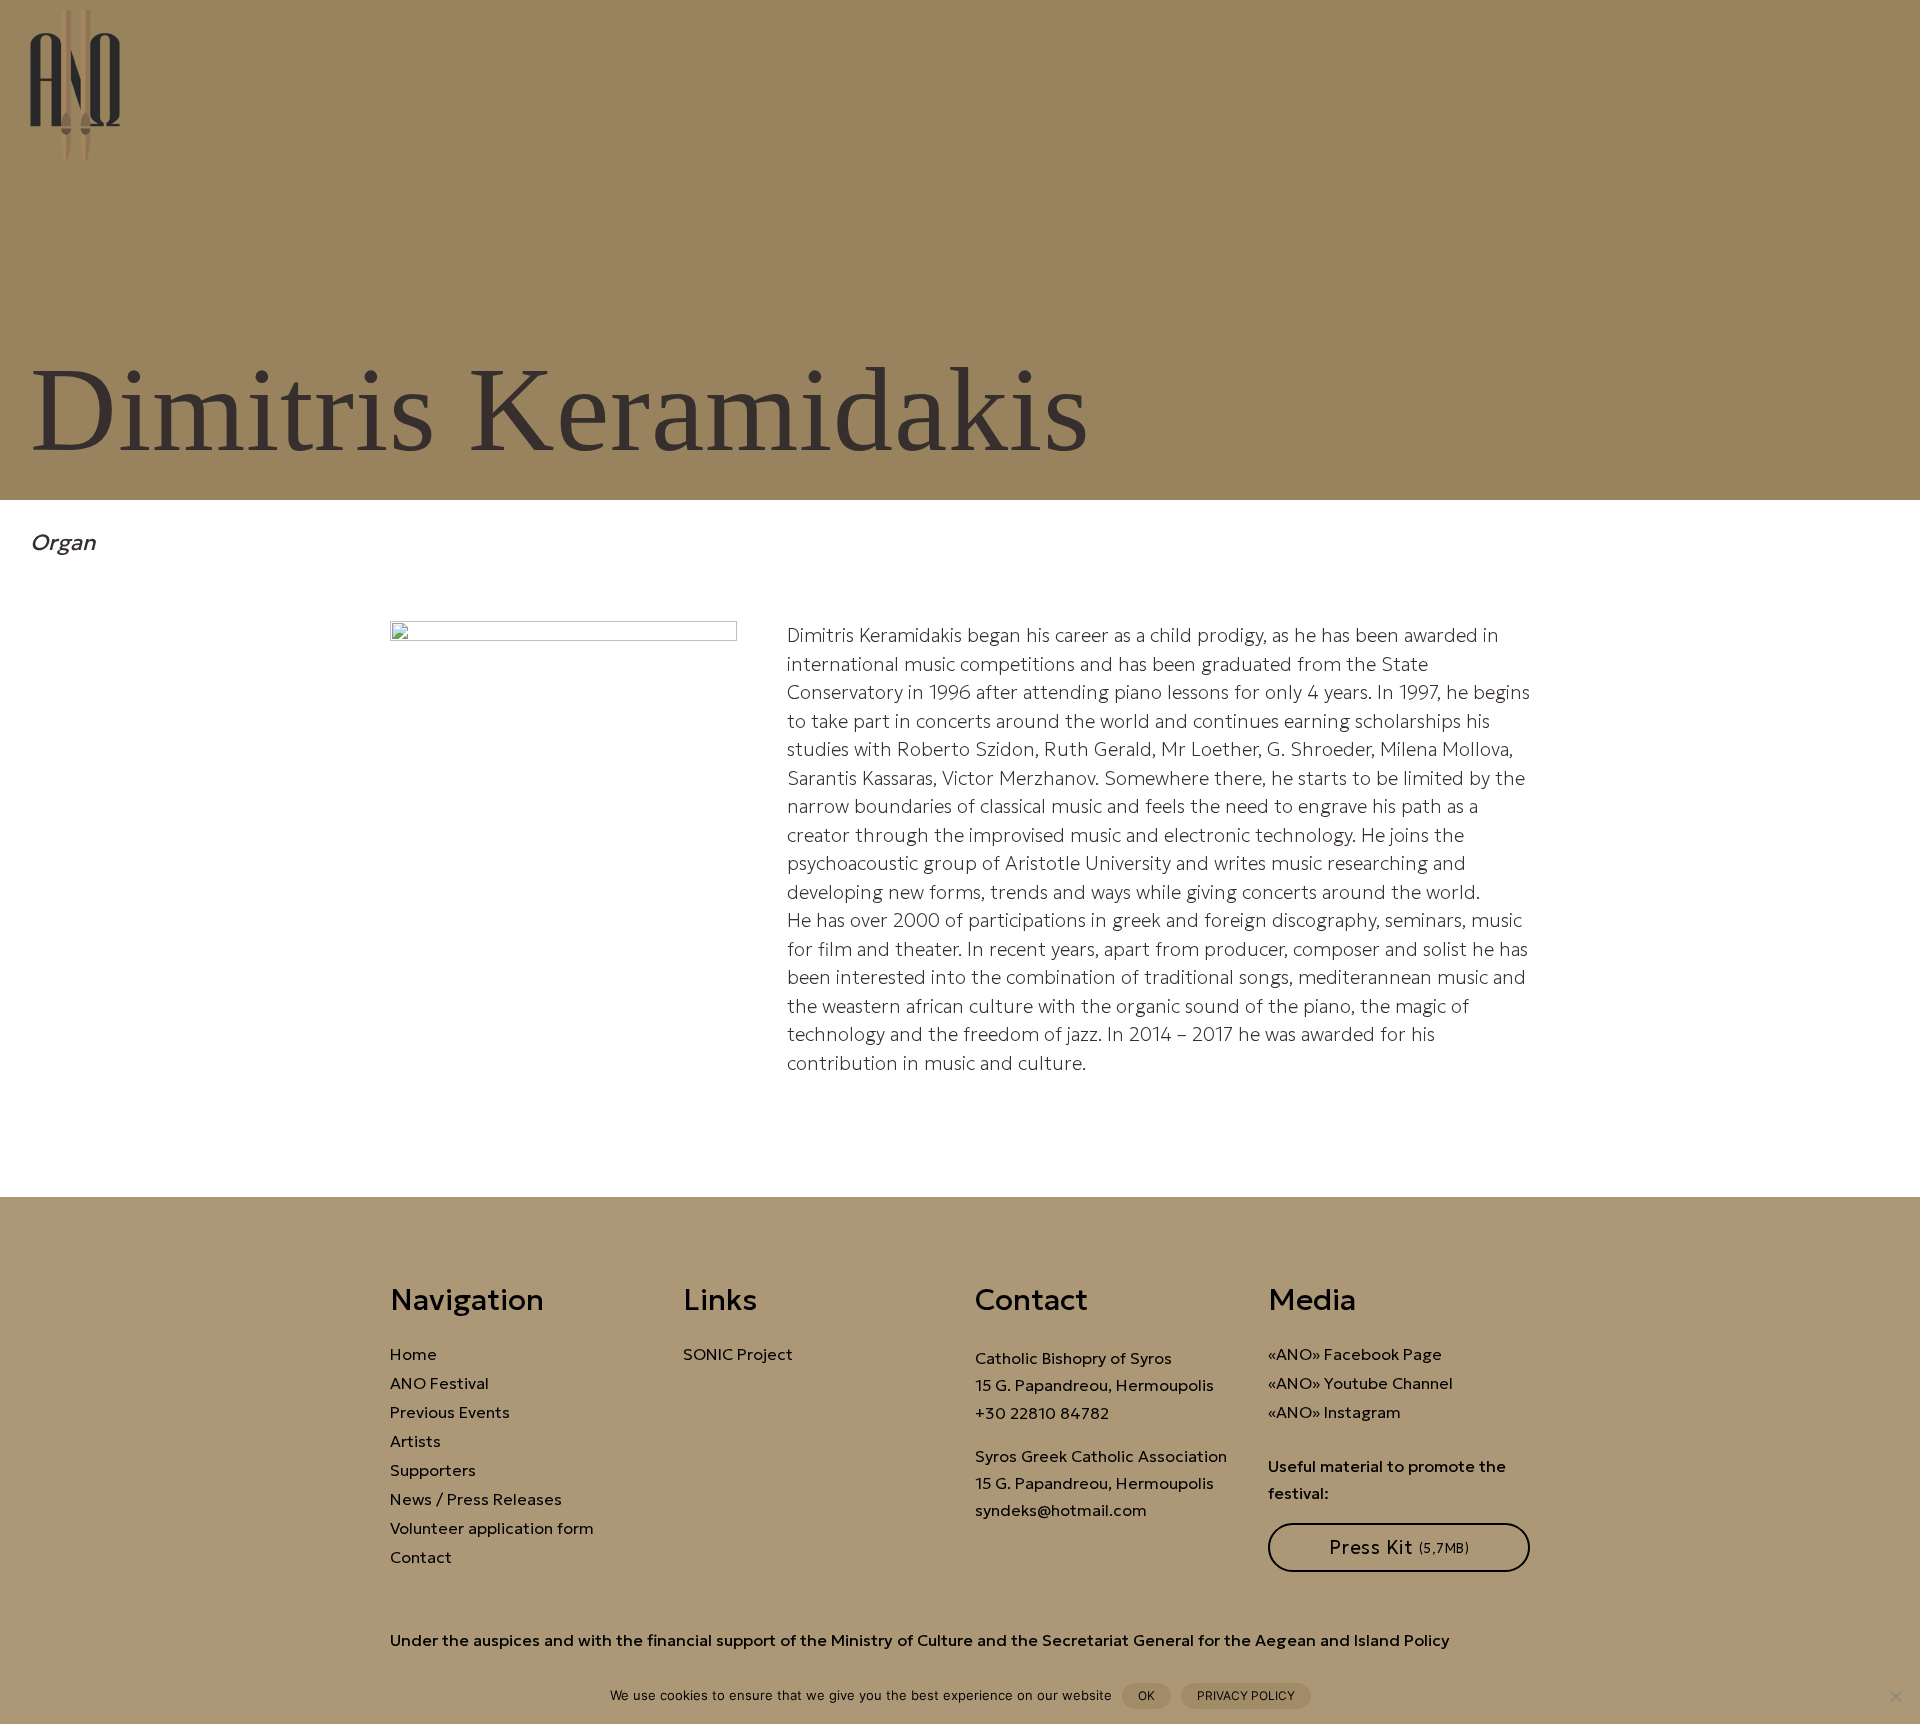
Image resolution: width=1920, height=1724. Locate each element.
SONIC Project (738, 1354)
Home (413, 1354)
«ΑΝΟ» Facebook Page (1355, 1354)
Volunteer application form (492, 1528)
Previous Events (450, 1412)
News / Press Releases (476, 1499)
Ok (1146, 1695)
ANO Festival (439, 1383)
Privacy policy (1246, 1695)
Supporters (433, 1470)
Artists (415, 1441)
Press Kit (1399, 1547)
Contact (421, 1557)
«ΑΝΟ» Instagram (1334, 1412)
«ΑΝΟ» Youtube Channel (1360, 1383)
